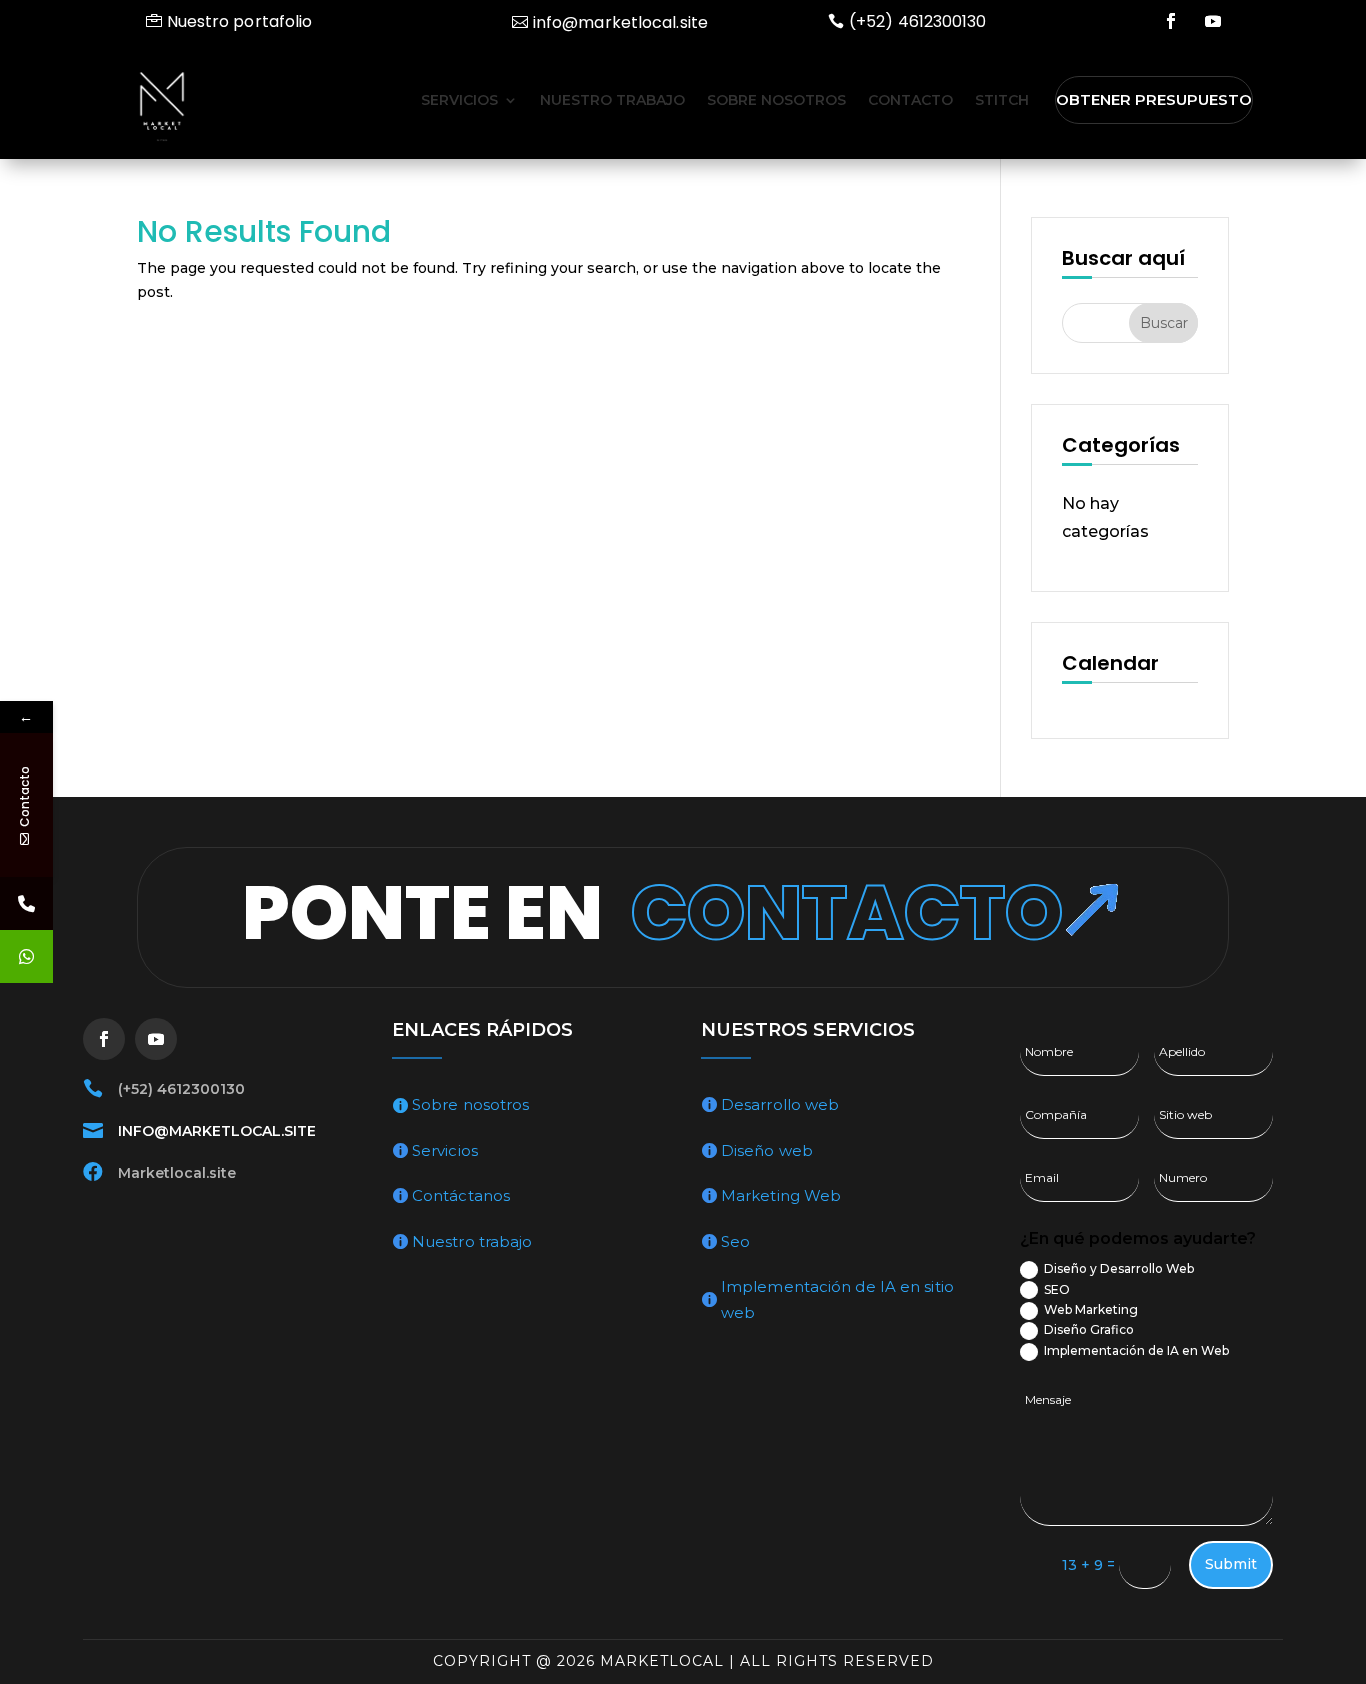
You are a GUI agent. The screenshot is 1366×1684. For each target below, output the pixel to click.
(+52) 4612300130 (918, 21)
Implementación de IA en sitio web (837, 1299)
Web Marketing (1091, 1309)
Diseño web (767, 1150)
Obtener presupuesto (1154, 99)
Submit (1231, 1564)
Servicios (459, 100)
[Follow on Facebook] (1171, 21)
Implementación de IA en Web (1136, 1350)
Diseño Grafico (1089, 1329)
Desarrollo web (780, 1104)
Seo (735, 1241)
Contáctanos (461, 1195)
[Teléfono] (26, 903)
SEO (1057, 1289)
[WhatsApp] (26, 956)
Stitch (1002, 100)
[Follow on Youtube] (1213, 21)
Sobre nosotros (776, 100)
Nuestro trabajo (612, 100)
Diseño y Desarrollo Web (1119, 1268)
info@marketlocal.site (620, 22)
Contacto (910, 100)
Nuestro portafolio (240, 21)
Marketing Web (781, 1195)
